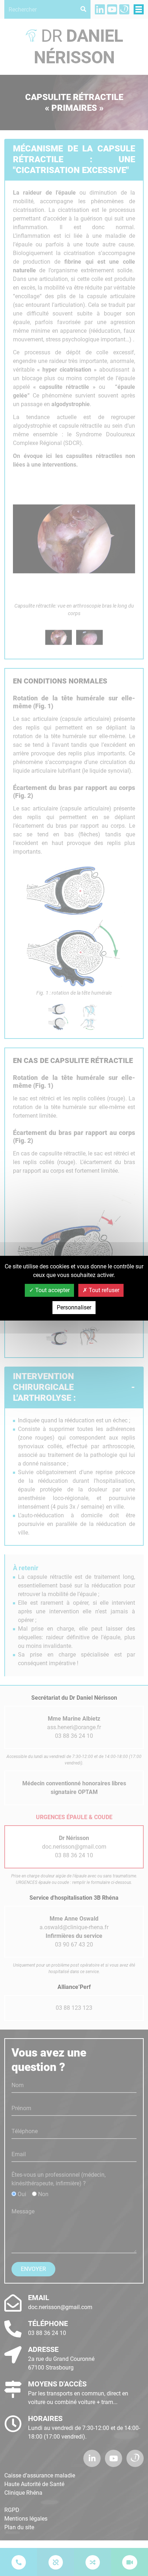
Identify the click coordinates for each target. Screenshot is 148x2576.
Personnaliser (74, 1307)
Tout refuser (103, 1290)
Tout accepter (52, 1290)
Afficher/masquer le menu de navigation (139, 9)
